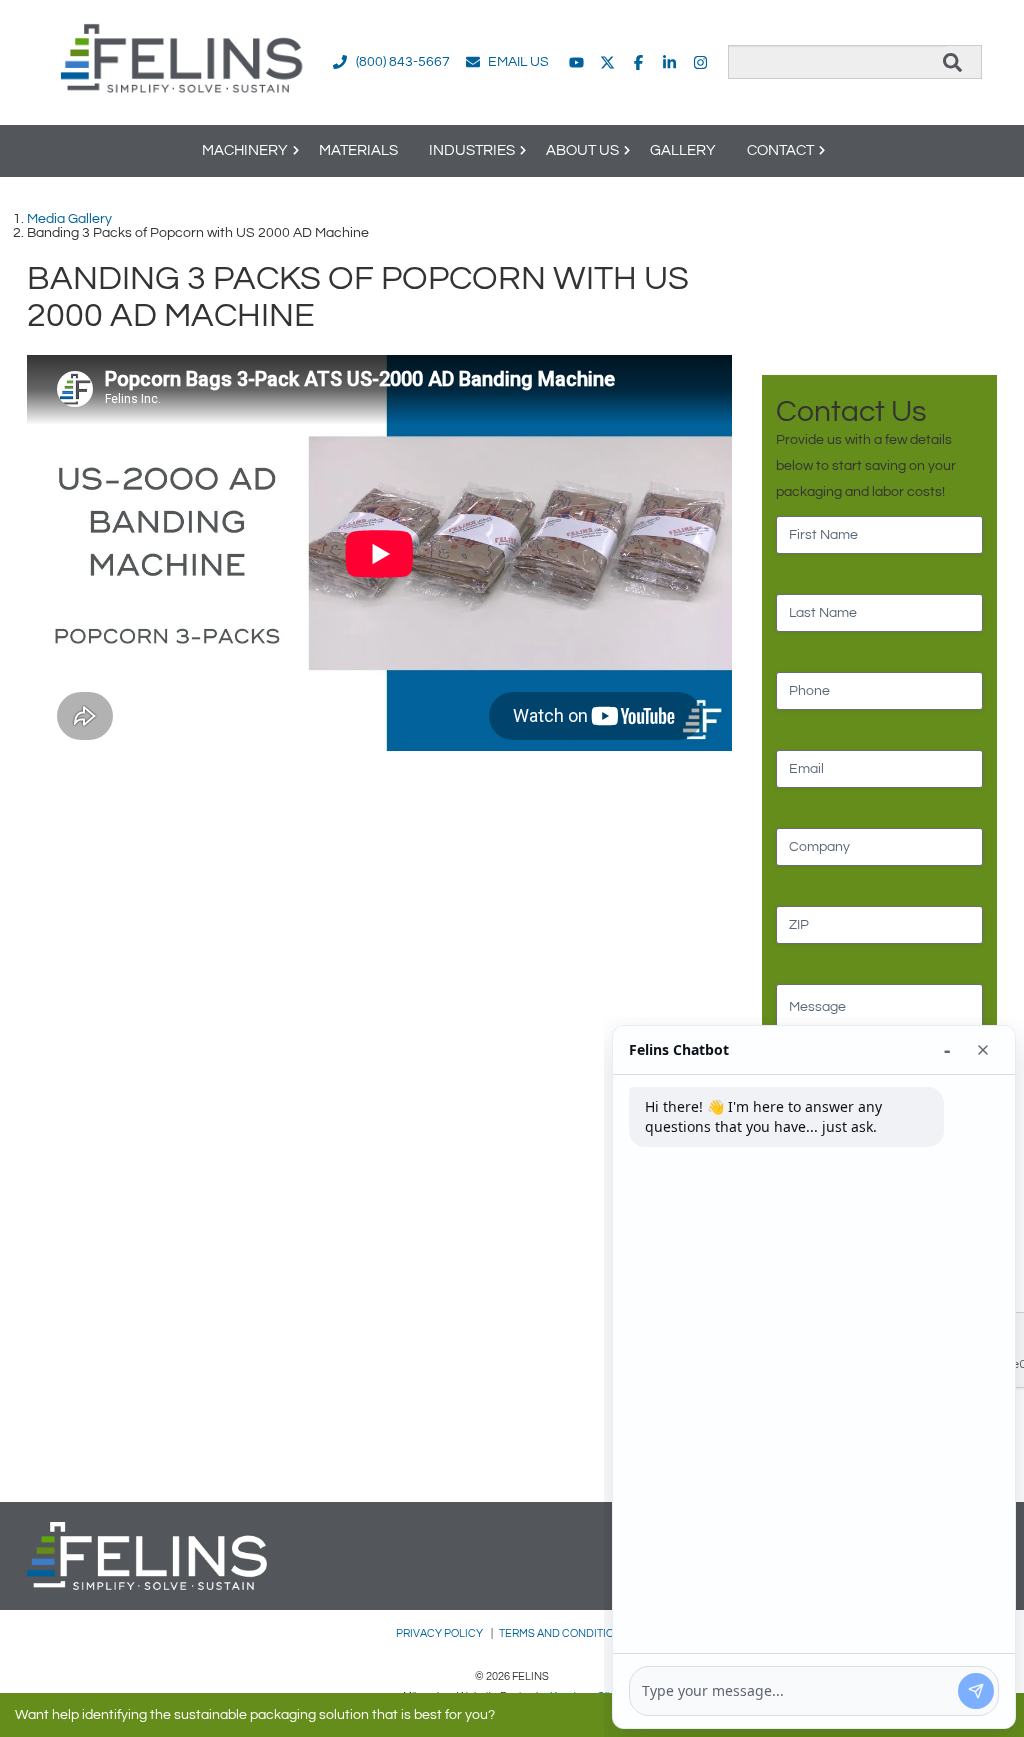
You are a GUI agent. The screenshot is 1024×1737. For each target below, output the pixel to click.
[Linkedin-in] (669, 62)
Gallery (683, 150)
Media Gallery (69, 219)
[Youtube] (576, 62)
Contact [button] (780, 150)
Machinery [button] (245, 150)
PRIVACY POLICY (440, 1633)
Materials (358, 150)
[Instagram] (700, 62)
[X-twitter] (607, 62)
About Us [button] (582, 150)
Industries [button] (472, 150)
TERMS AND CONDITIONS (564, 1633)
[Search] (952, 62)
